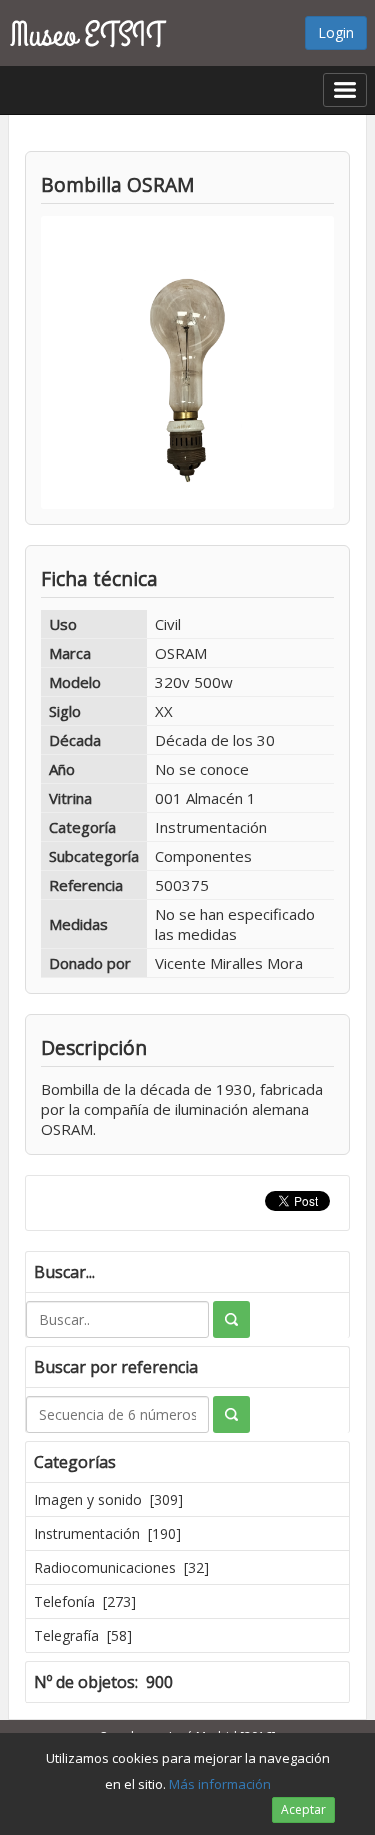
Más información (220, 1784)
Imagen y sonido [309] (108, 1499)
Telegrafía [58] (83, 1635)
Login (336, 32)
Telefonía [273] (85, 1601)
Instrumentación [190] (107, 1533)
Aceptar (303, 1809)
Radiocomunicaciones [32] (121, 1567)
